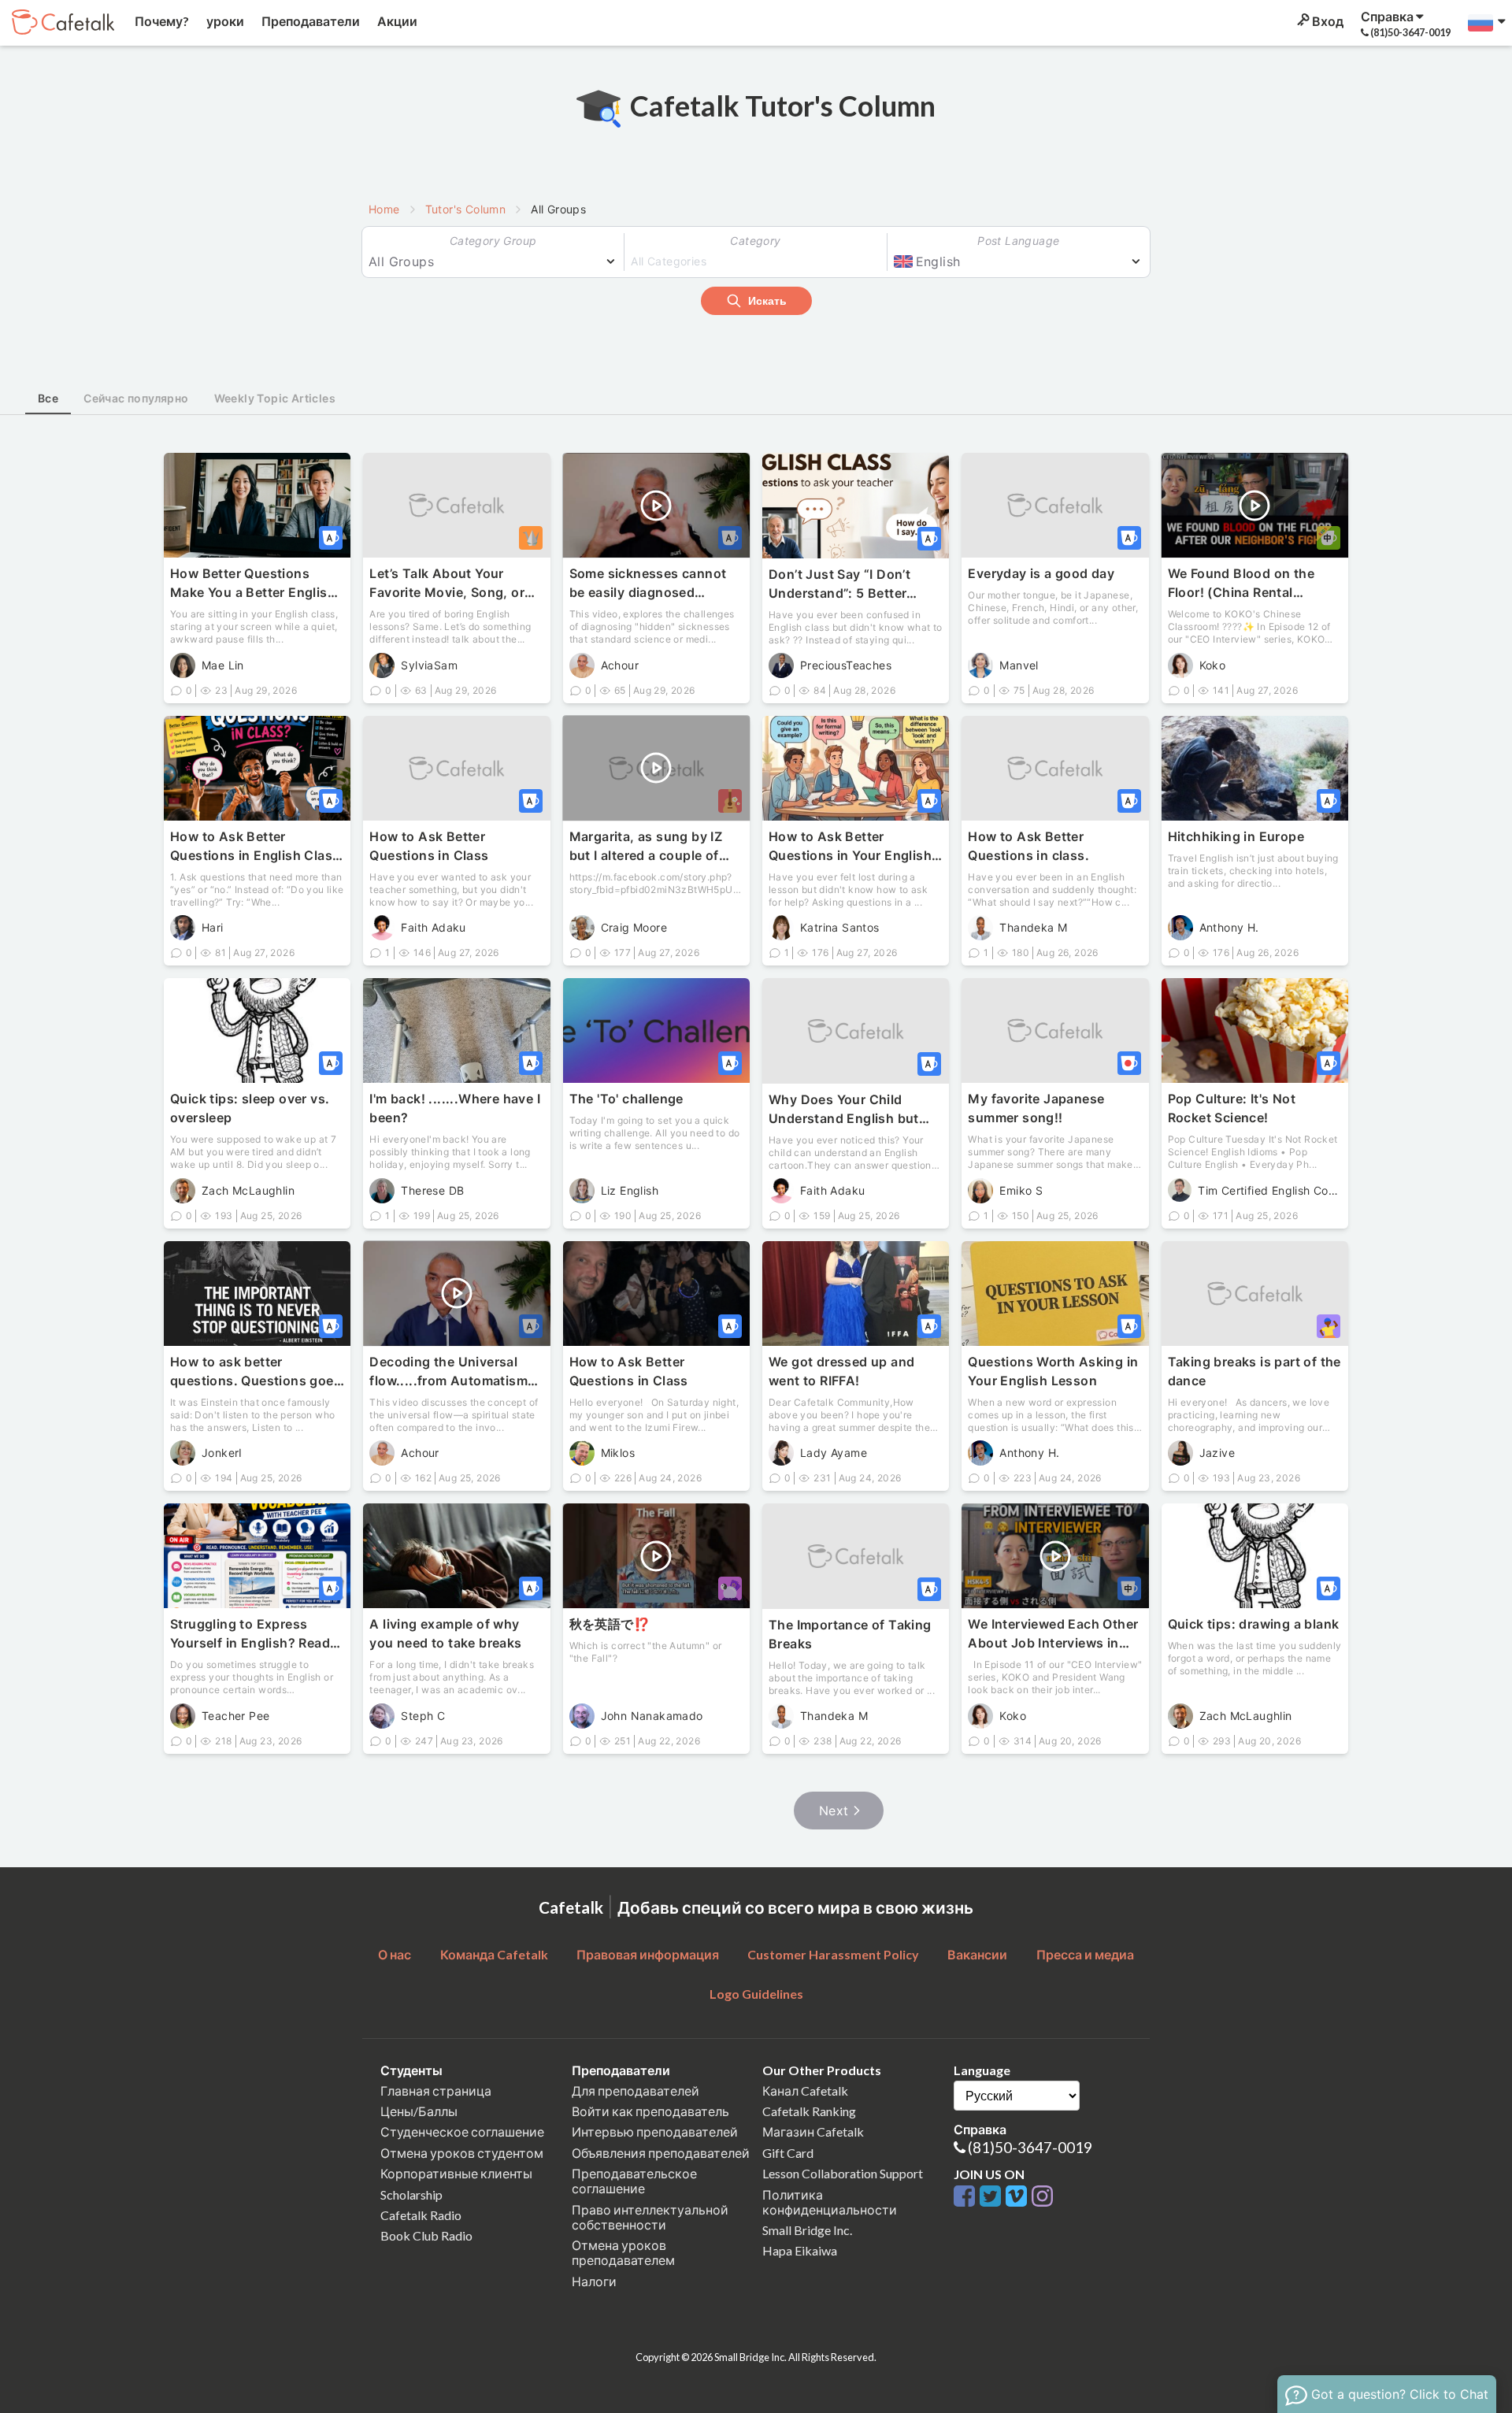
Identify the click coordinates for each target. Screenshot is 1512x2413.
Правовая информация (648, 1954)
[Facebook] (967, 2197)
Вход (1327, 21)
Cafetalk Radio (421, 2215)
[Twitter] (993, 2197)
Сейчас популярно (136, 398)
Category (755, 241)
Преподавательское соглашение (634, 2181)
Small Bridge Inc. (807, 2230)
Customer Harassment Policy (833, 1954)
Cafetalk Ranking (809, 2111)
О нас (395, 1954)
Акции (396, 21)
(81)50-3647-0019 (1030, 2147)
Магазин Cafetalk (813, 2131)
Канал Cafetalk (805, 2091)
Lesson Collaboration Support (843, 2173)
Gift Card (788, 2153)
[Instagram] (1042, 2197)
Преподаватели (309, 21)
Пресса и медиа (1085, 1954)
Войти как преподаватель (650, 2111)
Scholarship (411, 2194)
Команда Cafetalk (494, 1954)
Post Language (1018, 241)
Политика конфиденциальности (830, 2202)
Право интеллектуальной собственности (650, 2217)
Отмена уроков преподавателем (623, 2252)
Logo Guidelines (756, 1994)
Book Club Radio (426, 2235)
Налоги (594, 2281)
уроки (224, 21)
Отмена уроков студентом (462, 2153)
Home (384, 209)
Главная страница (436, 2091)
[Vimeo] (1019, 2197)
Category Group (493, 241)
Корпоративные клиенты (456, 2173)
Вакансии (977, 1954)
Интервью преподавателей (655, 2131)
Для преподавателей (636, 2091)
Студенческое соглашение (462, 2131)
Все (48, 398)
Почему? (161, 21)
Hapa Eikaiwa (800, 2250)
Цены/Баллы (419, 2111)
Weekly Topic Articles (275, 398)
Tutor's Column (466, 209)
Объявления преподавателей (661, 2153)
